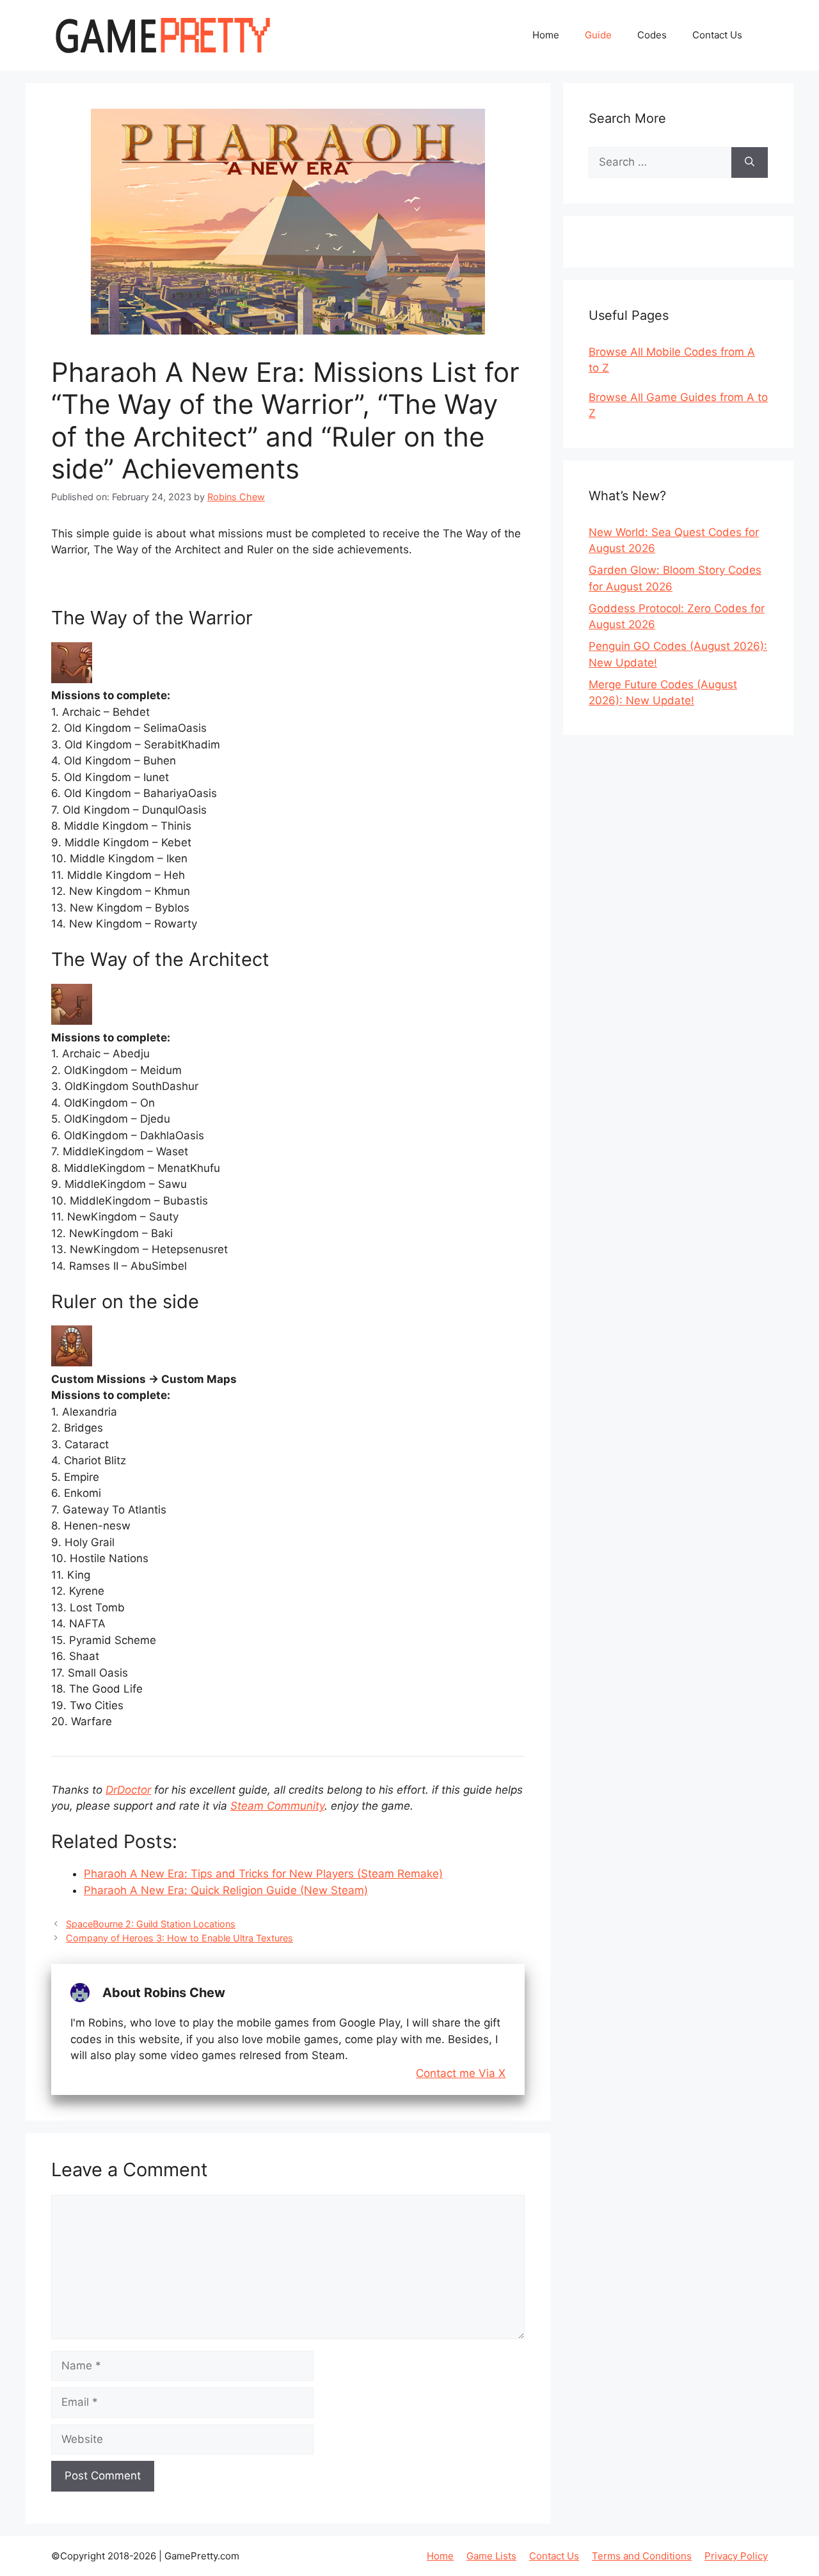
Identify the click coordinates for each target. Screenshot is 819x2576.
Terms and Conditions (642, 2556)
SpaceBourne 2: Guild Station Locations (151, 1924)
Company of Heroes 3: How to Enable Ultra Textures (179, 1938)
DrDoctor (128, 1790)
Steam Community (277, 1806)
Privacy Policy (736, 2556)
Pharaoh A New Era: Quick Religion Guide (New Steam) (226, 1890)
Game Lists (491, 2556)
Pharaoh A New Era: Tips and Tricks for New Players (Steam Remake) (263, 1874)
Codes (652, 35)
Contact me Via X (461, 2074)
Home (546, 35)
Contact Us (717, 35)
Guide (598, 35)
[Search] (750, 162)
